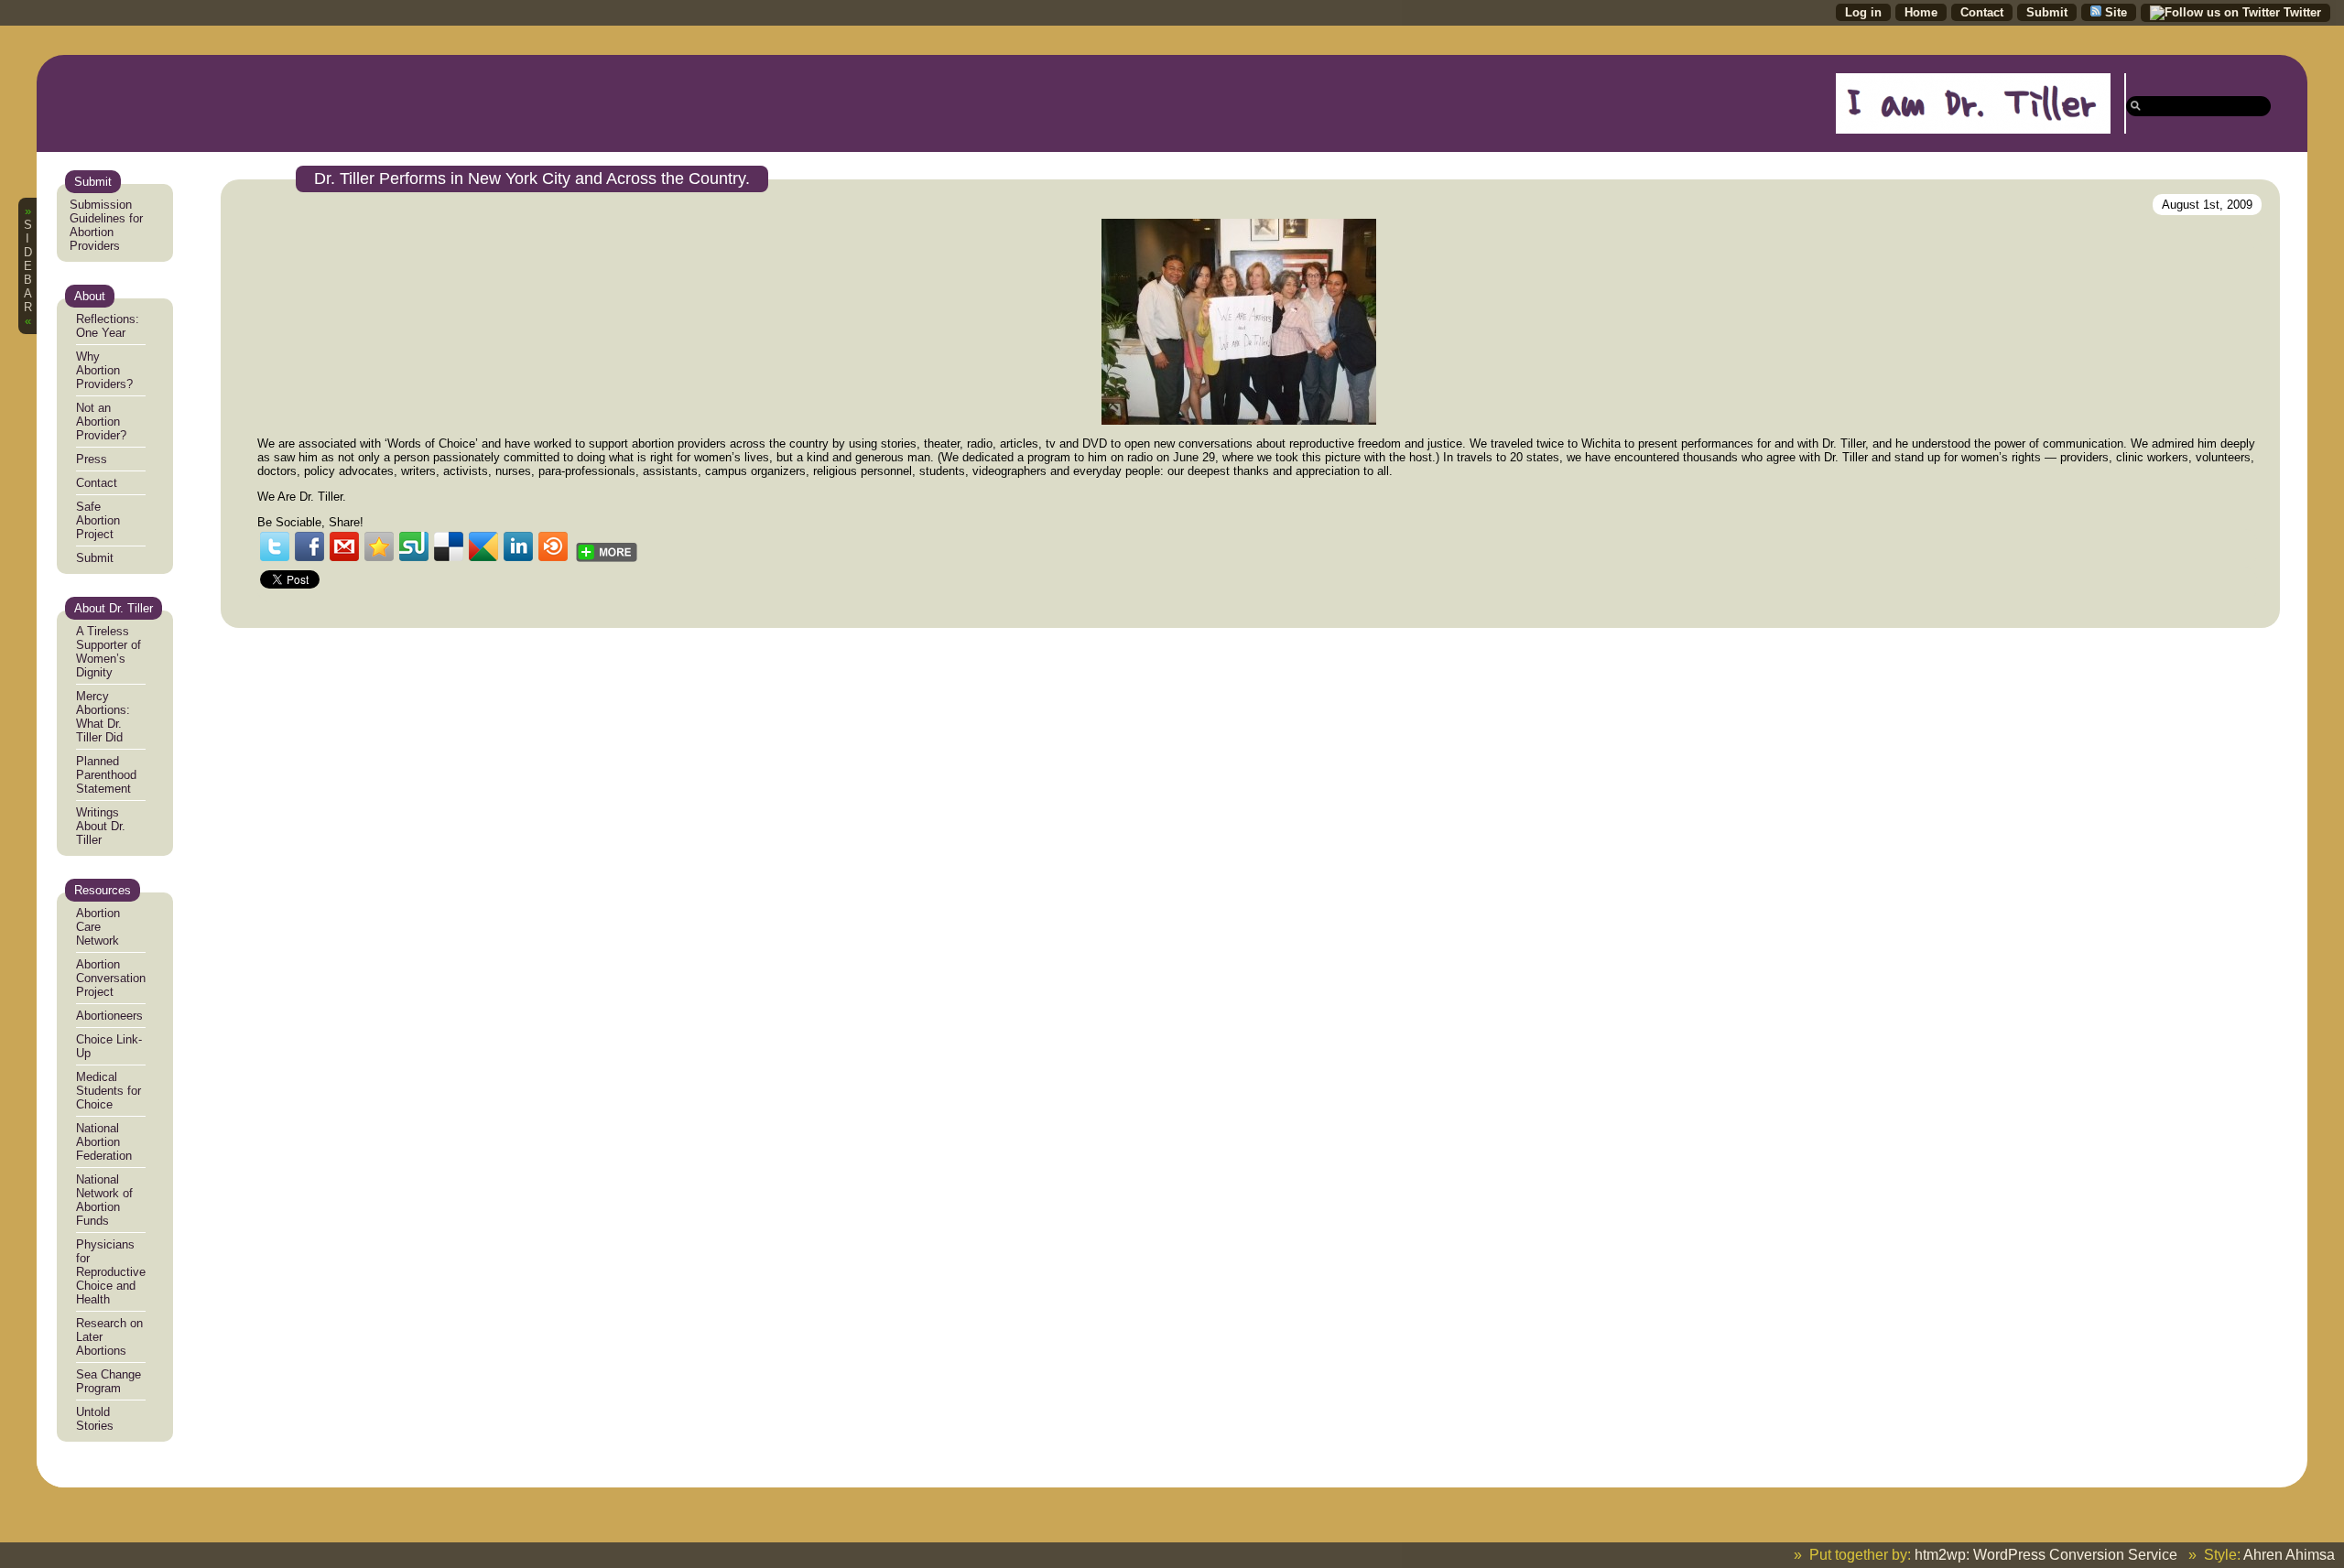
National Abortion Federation (104, 1142)
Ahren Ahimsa (2289, 1555)
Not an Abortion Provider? (101, 422)
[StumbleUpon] (414, 546)
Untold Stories (95, 1419)
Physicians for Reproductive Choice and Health (111, 1272)
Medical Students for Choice (109, 1091)
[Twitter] (275, 546)
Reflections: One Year (108, 326)
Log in (1863, 12)
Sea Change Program (109, 1381)
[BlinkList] (553, 546)
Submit (95, 558)
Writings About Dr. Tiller (101, 826)
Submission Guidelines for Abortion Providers (106, 225)
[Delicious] (449, 546)
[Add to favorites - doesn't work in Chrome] (379, 546)
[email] (344, 546)
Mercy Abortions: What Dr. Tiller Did (103, 717)
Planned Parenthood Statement (106, 775)
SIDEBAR (28, 266)
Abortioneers (109, 1016)
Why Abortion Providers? (104, 370)
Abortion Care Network (98, 927)
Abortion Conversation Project (111, 978)
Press (92, 459)
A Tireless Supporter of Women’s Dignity (109, 652)
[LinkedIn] (518, 546)
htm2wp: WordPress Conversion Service (2046, 1555)
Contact (97, 483)
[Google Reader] (483, 546)
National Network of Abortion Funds (104, 1200)
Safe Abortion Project (98, 520)
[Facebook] (309, 546)
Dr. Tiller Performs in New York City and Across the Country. (532, 178)
